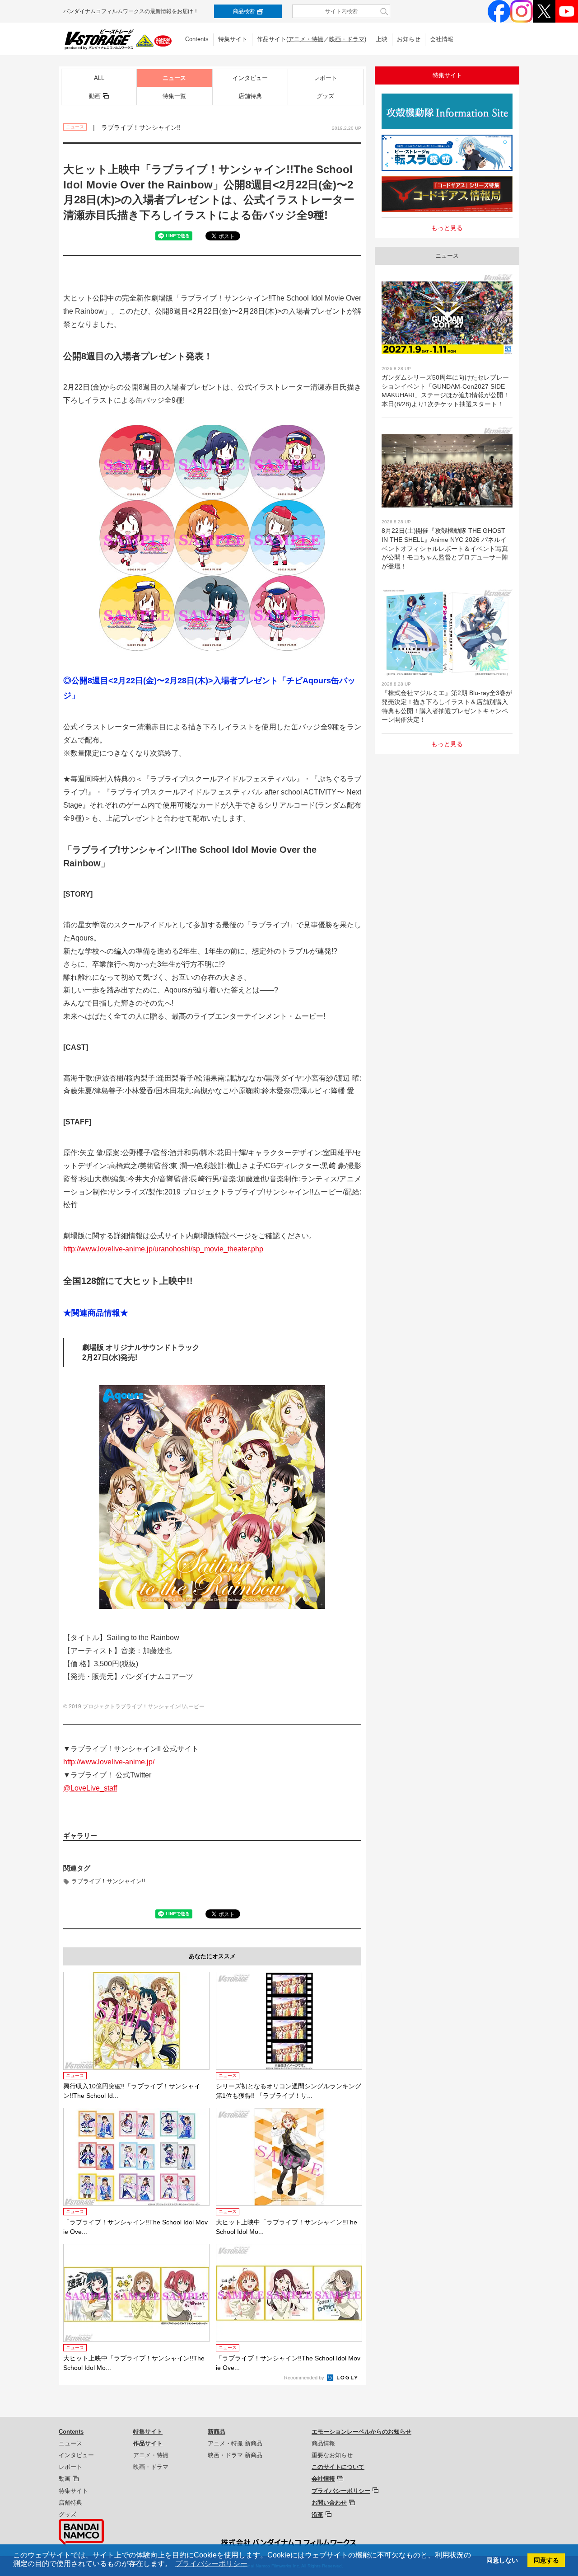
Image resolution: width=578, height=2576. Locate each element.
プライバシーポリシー (341, 2491)
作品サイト (148, 2443)
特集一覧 (174, 96)
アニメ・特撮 (306, 39)
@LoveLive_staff (90, 1788)
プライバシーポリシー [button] (211, 2564)
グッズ (325, 96)
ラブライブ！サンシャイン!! (108, 1881)
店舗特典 (250, 96)
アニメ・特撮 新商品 (235, 2443)
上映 (382, 39)
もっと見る (447, 228)
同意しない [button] (502, 2560)
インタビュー (250, 78)
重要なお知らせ (332, 2455)
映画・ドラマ (347, 39)
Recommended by (305, 2378)
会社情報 (442, 39)
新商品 (217, 2432)
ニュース (174, 78)
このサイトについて (338, 2467)
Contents (197, 39)
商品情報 (323, 2443)
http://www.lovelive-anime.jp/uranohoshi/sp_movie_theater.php (163, 1249)
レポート (326, 78)
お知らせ (409, 39)
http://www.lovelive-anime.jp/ (109, 1762)
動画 (95, 96)
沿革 (317, 2515)
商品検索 (244, 11)
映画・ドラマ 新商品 (235, 2455)
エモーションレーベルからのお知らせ (361, 2432)
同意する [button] (546, 2560)
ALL (99, 78)
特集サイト (233, 39)
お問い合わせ (329, 2503)
